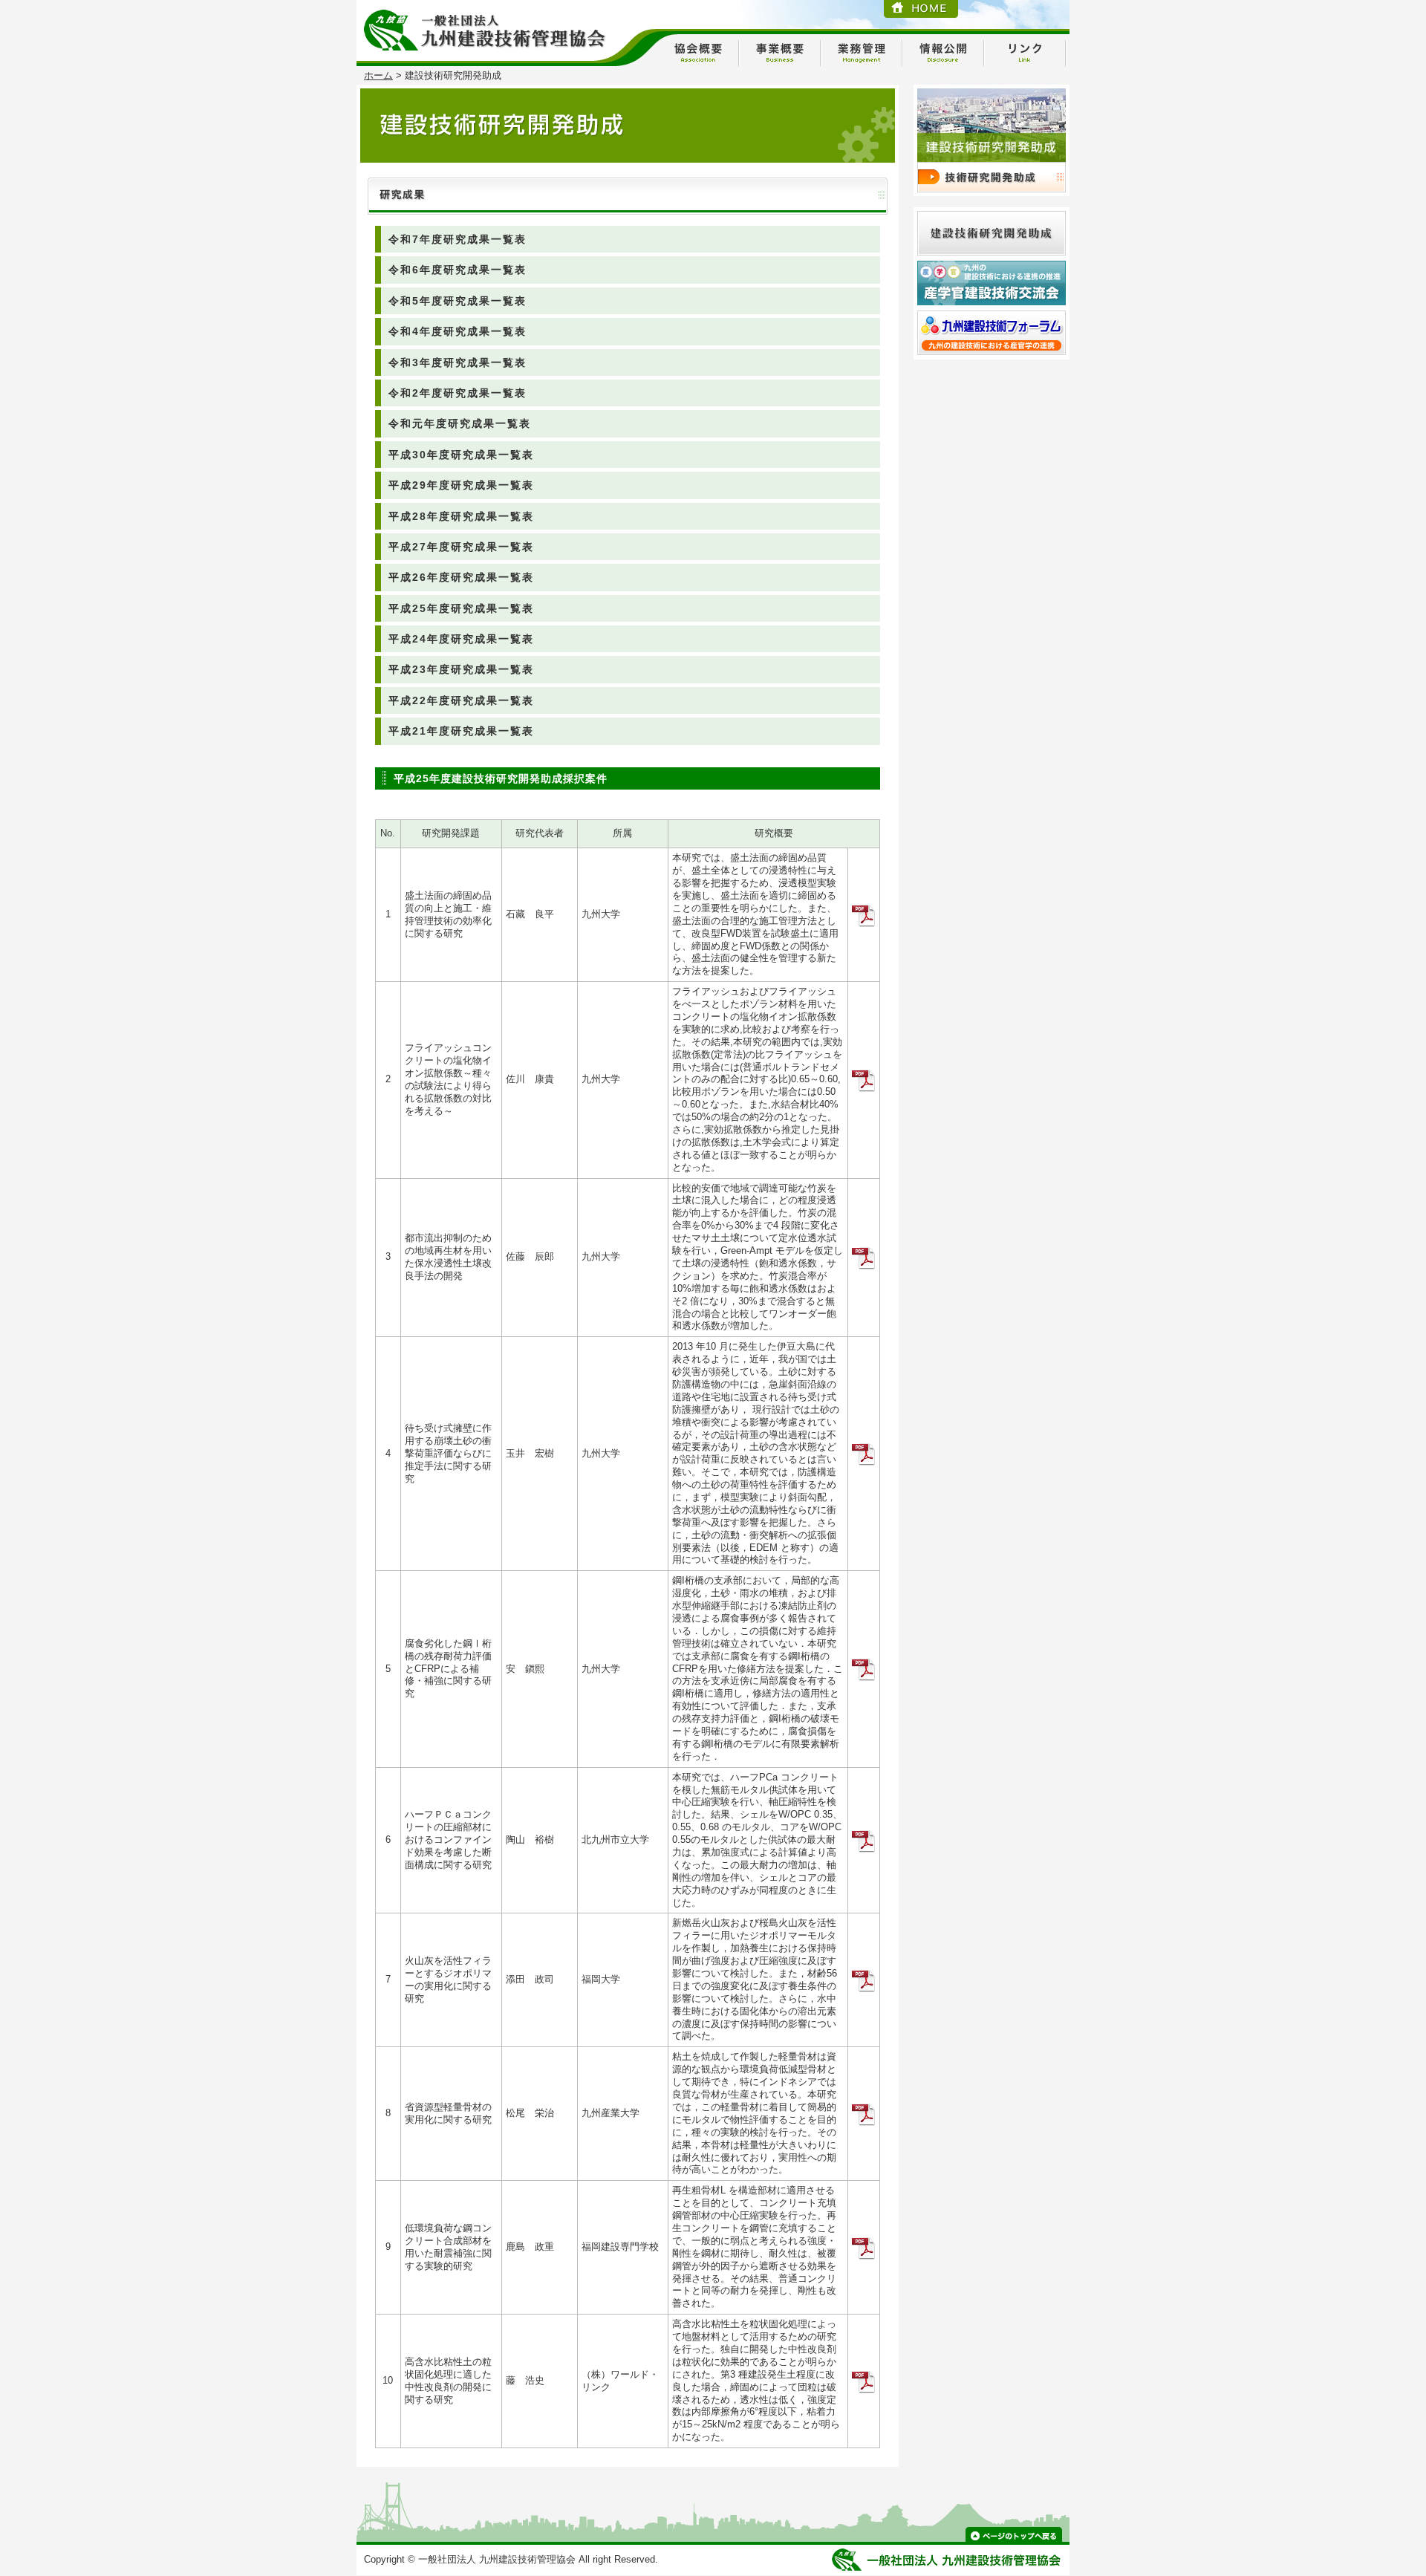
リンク (1025, 53)
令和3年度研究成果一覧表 (458, 362)
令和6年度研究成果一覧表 (458, 270)
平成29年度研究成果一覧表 (461, 485)
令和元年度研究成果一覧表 (460, 423)
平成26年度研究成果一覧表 (461, 577)
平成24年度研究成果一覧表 (461, 639)
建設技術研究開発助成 (992, 177)
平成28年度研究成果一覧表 (461, 516)
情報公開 (943, 53)
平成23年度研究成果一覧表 (461, 669)
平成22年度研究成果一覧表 (461, 700)
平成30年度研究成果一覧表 (461, 455)
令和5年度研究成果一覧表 (458, 301)
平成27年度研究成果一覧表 (461, 547)
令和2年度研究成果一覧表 (458, 393)
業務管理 (862, 53)
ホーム (378, 75)
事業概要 (780, 53)
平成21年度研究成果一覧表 (461, 731)
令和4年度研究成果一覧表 (458, 331)
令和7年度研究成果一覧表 (458, 239)
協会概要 (698, 53)
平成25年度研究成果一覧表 (461, 608)
